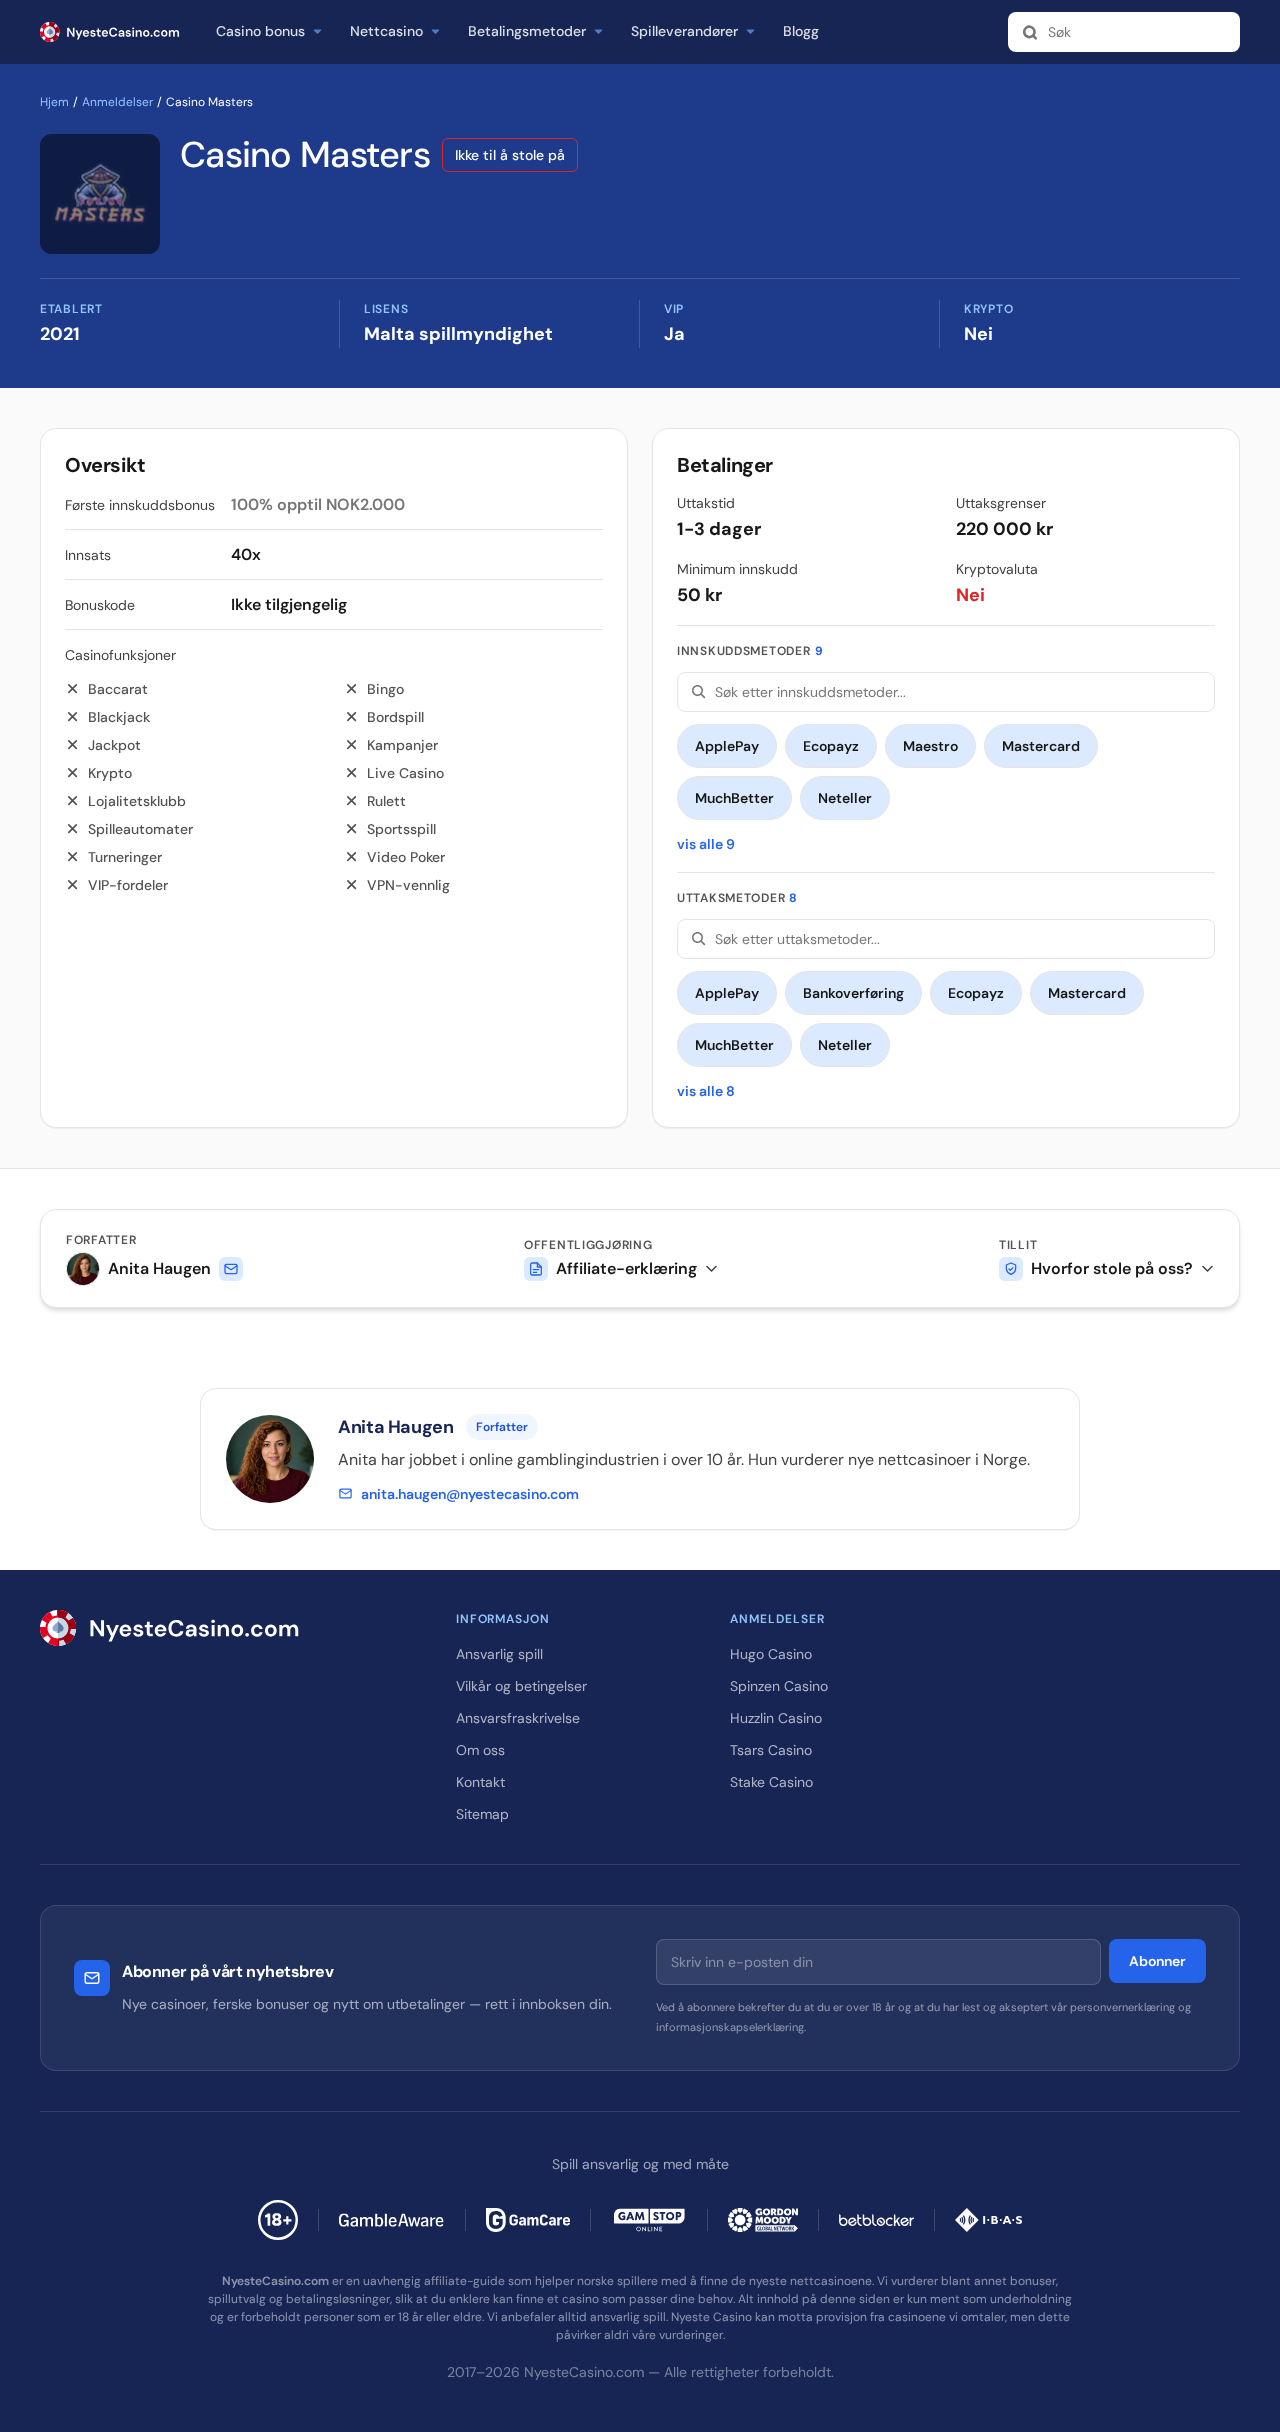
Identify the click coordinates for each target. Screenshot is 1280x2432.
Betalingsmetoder (527, 32)
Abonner (1157, 1961)
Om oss (480, 1750)
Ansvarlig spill (499, 1654)
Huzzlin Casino (776, 1718)
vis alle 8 (706, 1091)
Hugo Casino (771, 1654)
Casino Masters (305, 154)
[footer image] (392, 2220)
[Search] (1030, 32)
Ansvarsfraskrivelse (518, 1718)
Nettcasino (386, 32)
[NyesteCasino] (228, 1628)
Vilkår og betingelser (521, 1686)
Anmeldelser (117, 102)
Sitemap (482, 1814)
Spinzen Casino (779, 1686)
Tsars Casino (771, 1750)
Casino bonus (260, 32)
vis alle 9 (706, 844)
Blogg (801, 32)
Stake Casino (771, 1782)
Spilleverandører (684, 32)
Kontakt (480, 1782)
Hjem (54, 102)
